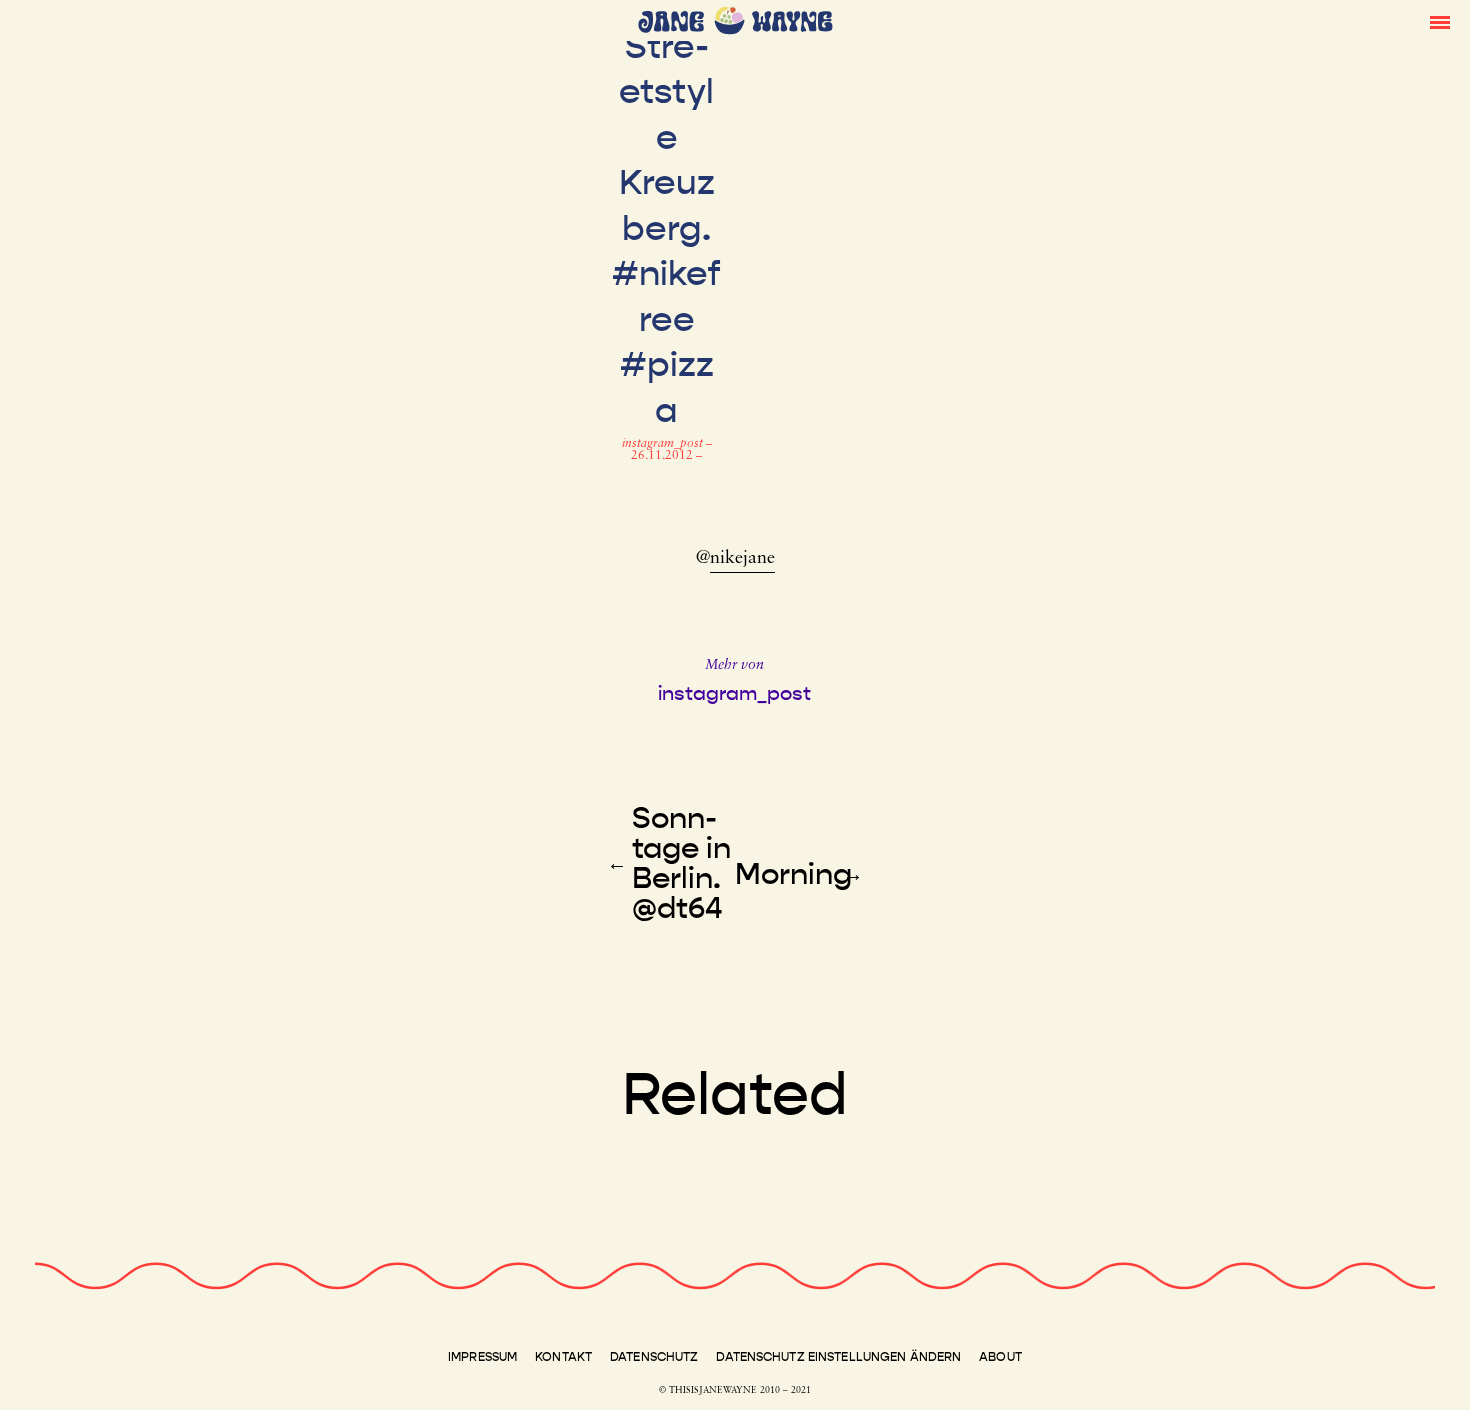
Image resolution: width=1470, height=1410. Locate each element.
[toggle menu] (1440, 21)
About (1000, 1357)
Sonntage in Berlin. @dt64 (681, 863)
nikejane (742, 559)
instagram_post (664, 444)
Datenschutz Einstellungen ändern (838, 1357)
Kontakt (563, 1357)
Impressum (482, 1357)
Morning (793, 874)
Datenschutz (654, 1357)
